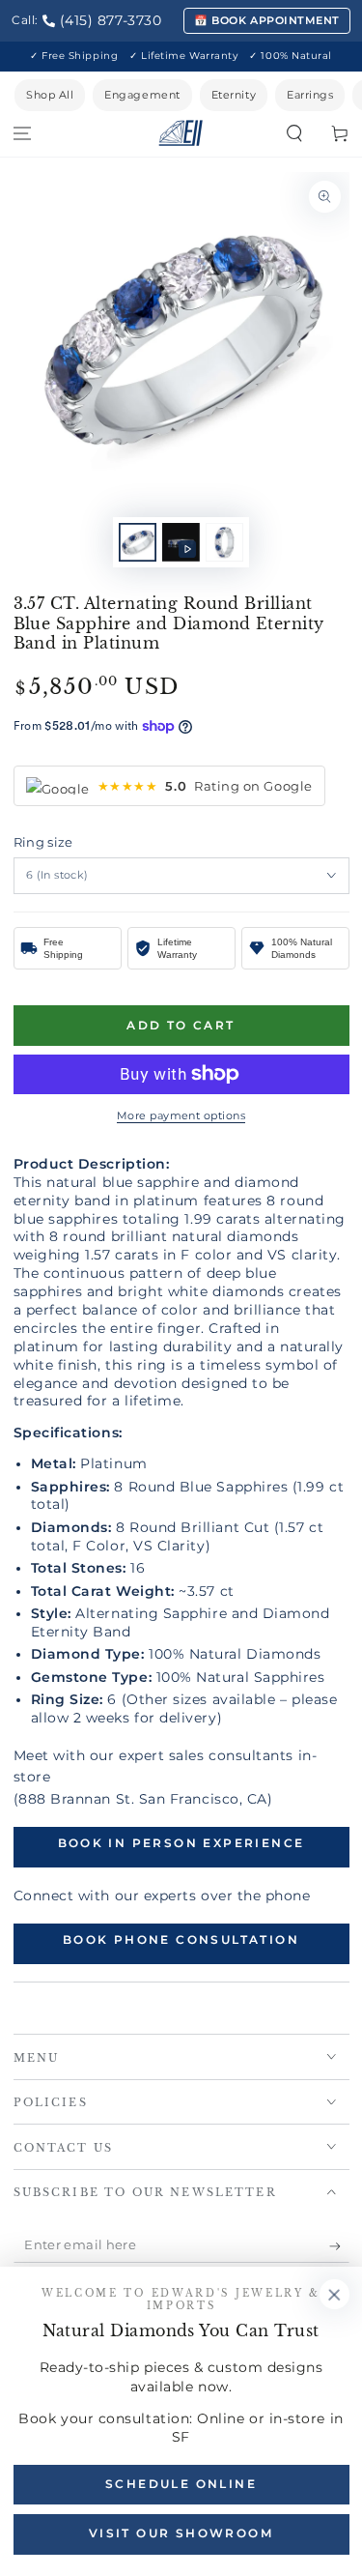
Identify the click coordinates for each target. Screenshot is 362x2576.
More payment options (181, 1116)
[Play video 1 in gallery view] (181, 543)
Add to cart (181, 1025)
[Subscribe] (339, 2246)
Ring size (43, 842)
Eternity (234, 95)
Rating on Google (205, 786)
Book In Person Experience (181, 1843)
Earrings (310, 95)
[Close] (334, 2295)
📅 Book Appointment (267, 20)
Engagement (142, 95)
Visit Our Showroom (181, 2533)
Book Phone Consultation (181, 1939)
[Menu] (23, 134)
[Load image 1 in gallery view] (138, 543)
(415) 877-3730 (111, 20)
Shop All (50, 95)
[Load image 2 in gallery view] (225, 543)
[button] (294, 134)
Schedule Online (181, 2484)
